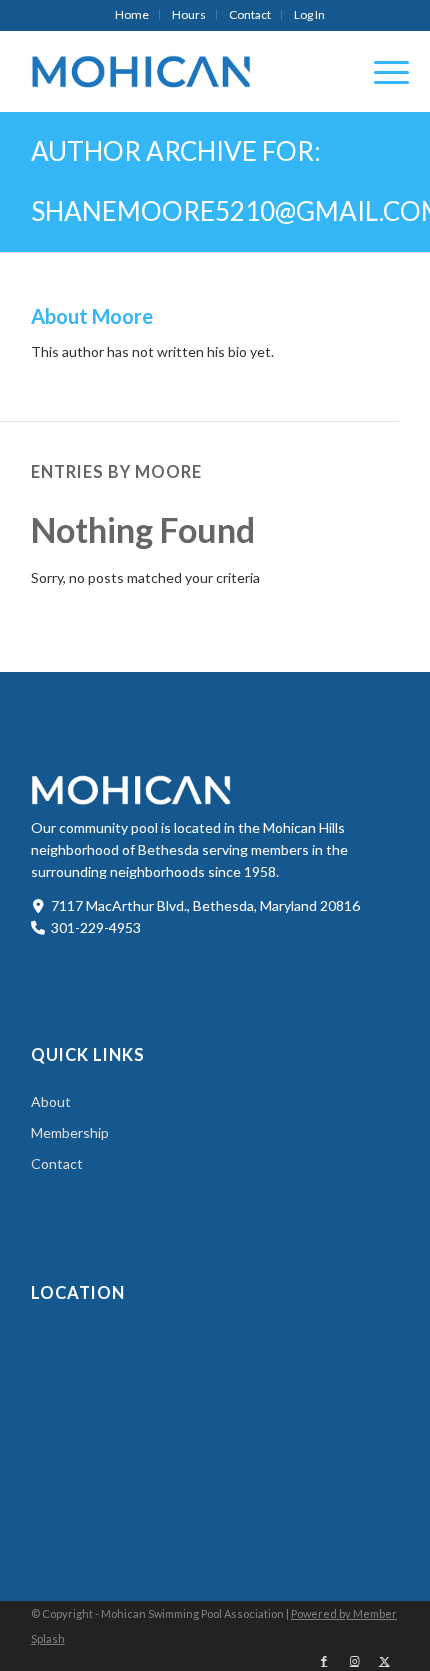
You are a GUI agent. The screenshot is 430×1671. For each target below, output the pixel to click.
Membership (70, 1132)
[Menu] (381, 71)
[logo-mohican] (178, 71)
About (51, 1101)
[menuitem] (132, 15)
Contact (250, 14)
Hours (189, 14)
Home (132, 14)
